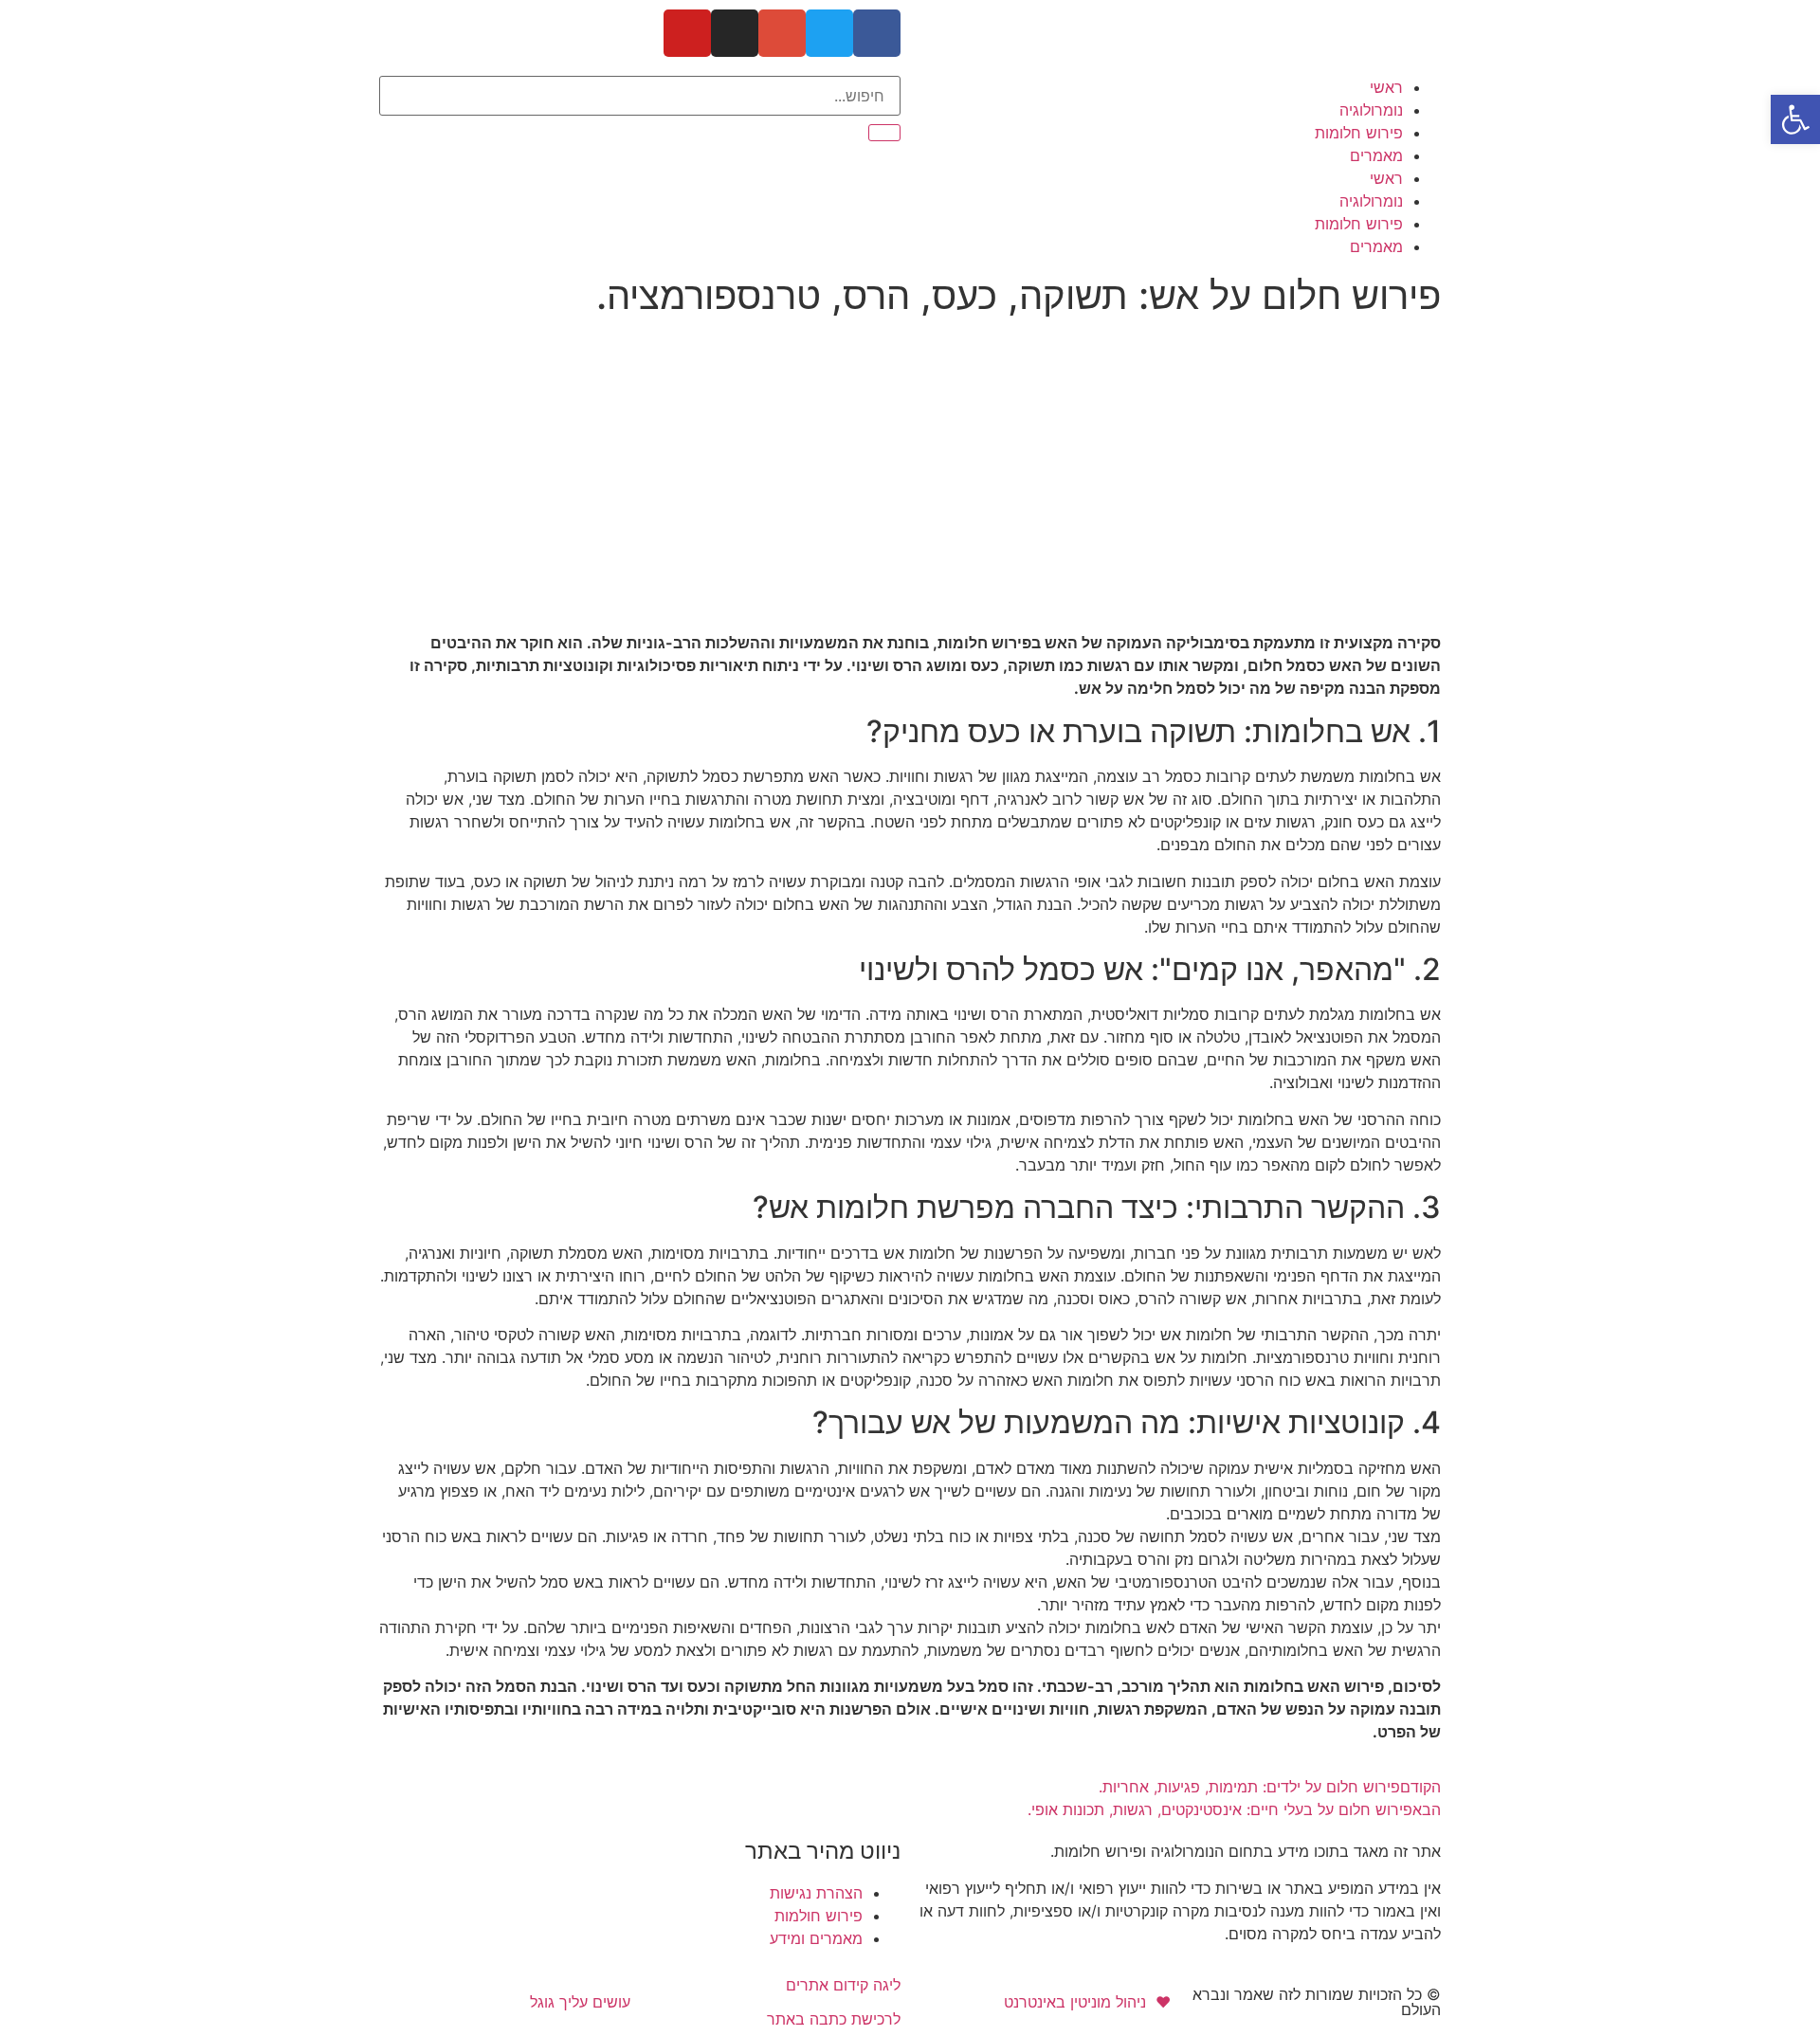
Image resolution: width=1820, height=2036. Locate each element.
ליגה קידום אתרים (843, 1985)
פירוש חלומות (1359, 133)
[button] (1795, 119)
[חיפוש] (884, 133)
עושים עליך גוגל (580, 2002)
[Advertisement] (910, 466)
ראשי (1386, 87)
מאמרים (1376, 155)
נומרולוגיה (1371, 110)
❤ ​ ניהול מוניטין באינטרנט (1087, 2002)
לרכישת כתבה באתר (834, 2019)
